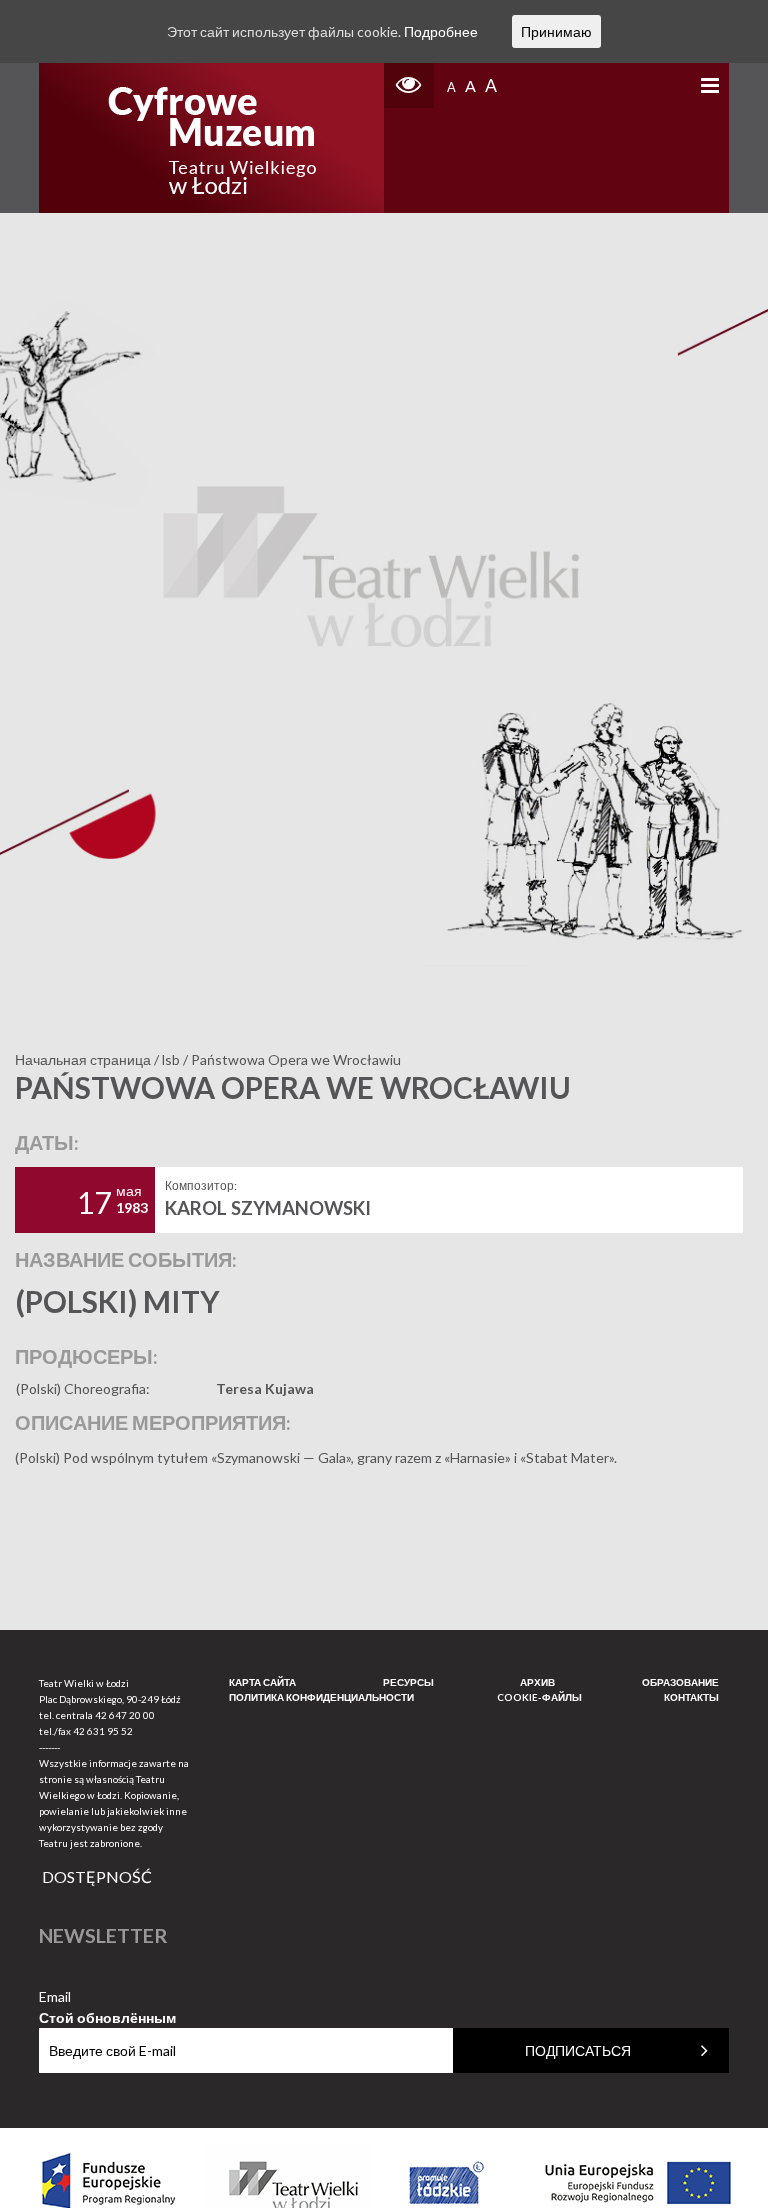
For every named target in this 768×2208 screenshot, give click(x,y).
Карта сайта (262, 1682)
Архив (537, 1682)
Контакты (691, 1697)
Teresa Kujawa (265, 1388)
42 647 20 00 (125, 1715)
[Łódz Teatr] (212, 138)
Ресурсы (408, 1682)
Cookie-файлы (539, 1697)
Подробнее (441, 31)
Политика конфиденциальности (321, 1697)
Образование (680, 1682)
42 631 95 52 (103, 1731)
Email (107, 1997)
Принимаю (556, 31)
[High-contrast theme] (409, 85)
